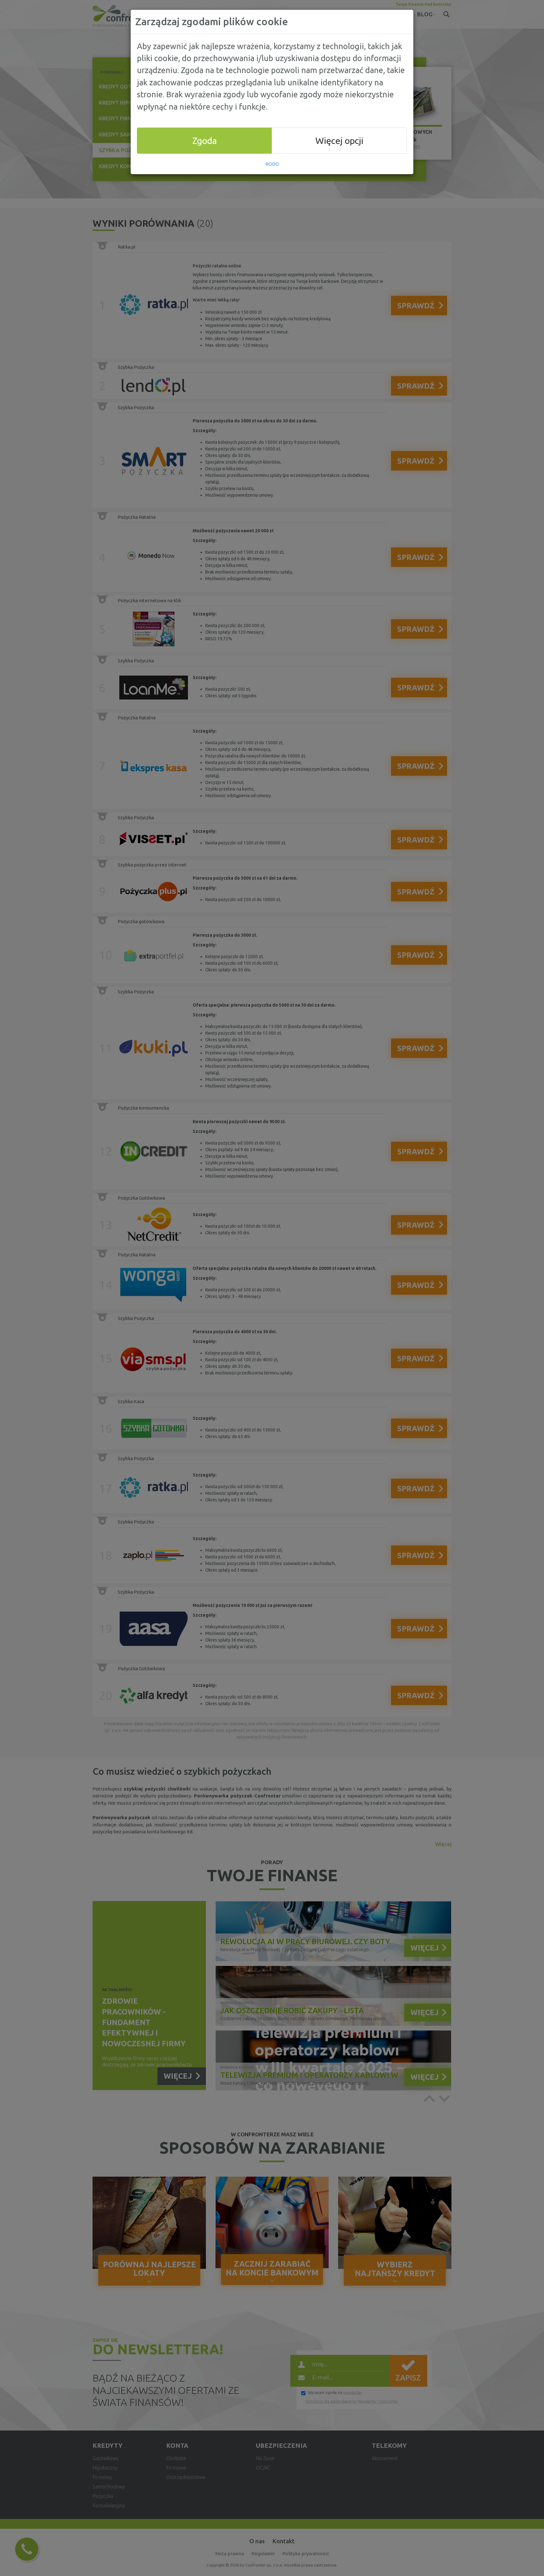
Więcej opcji (339, 140)
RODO (272, 164)
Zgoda (205, 140)
